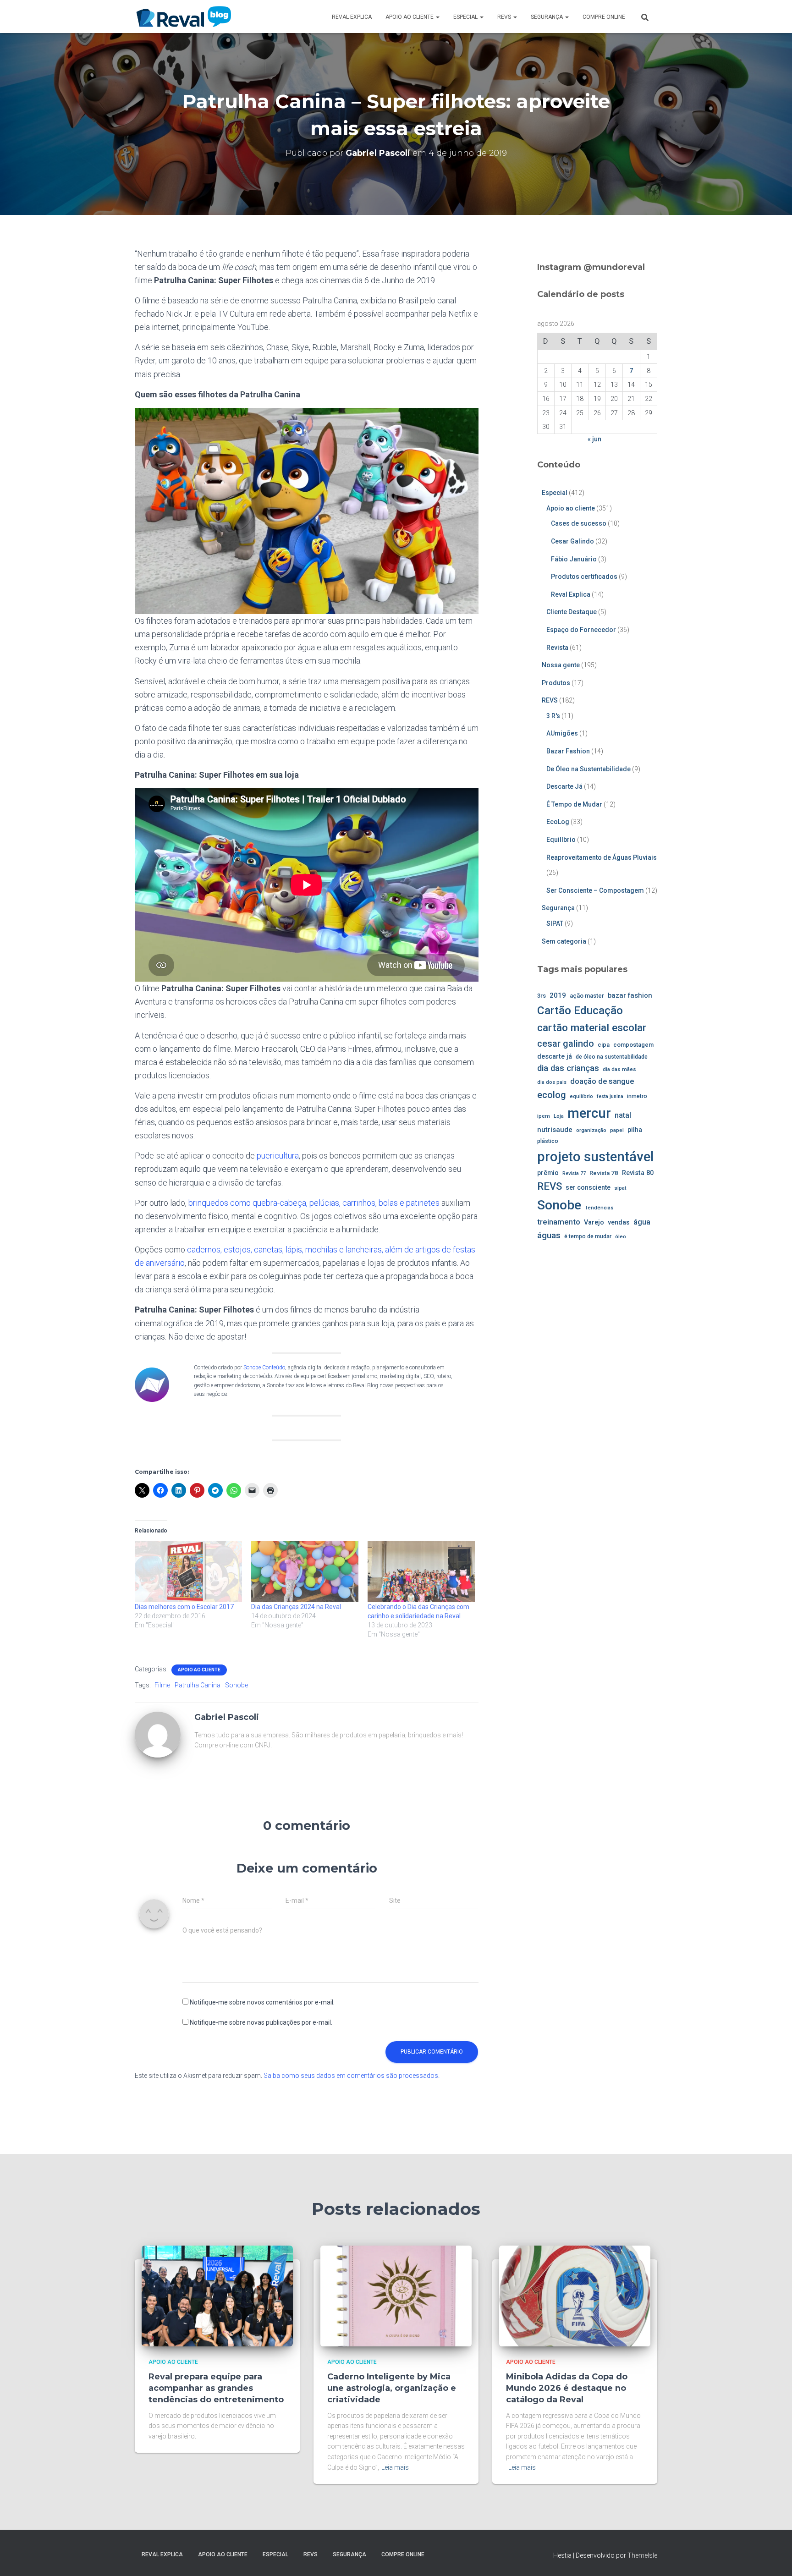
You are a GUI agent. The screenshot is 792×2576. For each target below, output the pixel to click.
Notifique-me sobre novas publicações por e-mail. (261, 2022)
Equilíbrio (561, 840)
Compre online (604, 17)
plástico (548, 1141)
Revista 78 (604, 1173)
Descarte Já (564, 786)
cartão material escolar (592, 1028)
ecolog (552, 1095)
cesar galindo (566, 1044)
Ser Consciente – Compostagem (595, 890)
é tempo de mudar (588, 1236)
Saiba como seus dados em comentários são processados (351, 2076)
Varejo (594, 1222)
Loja (559, 1116)
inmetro (637, 1096)
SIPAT (555, 923)
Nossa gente (561, 665)
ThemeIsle (642, 2555)
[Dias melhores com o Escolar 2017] (188, 1571)
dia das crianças (568, 1068)
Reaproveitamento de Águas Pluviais (602, 857)
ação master (587, 996)
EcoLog (558, 822)
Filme (162, 1685)
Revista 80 (638, 1173)
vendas (619, 1222)
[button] (437, 17)
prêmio (548, 1173)
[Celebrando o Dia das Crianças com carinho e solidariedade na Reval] (421, 1571)
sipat (620, 1188)
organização (591, 1130)
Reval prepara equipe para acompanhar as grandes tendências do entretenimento (216, 2388)
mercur (589, 1113)
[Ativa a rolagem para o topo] (774, 2558)
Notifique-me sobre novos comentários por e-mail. (262, 2002)
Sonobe (236, 1685)
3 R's (553, 716)
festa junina (610, 1096)
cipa (604, 1045)
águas (549, 1235)
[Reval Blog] (184, 16)
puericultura (278, 1156)
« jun (594, 439)
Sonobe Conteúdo (264, 1368)
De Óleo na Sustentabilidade (588, 769)
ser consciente (588, 1187)
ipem (544, 1116)
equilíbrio (581, 1096)
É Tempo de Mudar (574, 804)
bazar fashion (630, 995)
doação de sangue (602, 1081)
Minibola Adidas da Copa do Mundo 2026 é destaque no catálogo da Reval (567, 2388)
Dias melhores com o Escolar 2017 (184, 1607)
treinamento (559, 1222)
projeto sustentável (595, 1157)
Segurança (547, 17)
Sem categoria (564, 941)
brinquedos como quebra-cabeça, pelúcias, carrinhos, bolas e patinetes (314, 1203)
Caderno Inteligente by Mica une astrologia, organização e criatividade (392, 2388)
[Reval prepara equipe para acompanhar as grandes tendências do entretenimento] (217, 2295)
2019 (558, 995)
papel (617, 1130)
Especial (466, 17)
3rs (542, 996)
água (642, 1222)
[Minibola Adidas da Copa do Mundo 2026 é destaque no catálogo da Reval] (575, 2295)
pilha (635, 1130)
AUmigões (562, 733)
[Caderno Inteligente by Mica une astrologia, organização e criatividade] (396, 2295)
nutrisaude (555, 1130)
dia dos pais (552, 1082)
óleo (621, 1236)
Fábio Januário (574, 559)
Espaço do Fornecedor (581, 630)
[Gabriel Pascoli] (158, 1734)
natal (623, 1115)
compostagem (633, 1045)
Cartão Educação (580, 1010)
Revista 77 (574, 1173)
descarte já (555, 1057)
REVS (505, 17)
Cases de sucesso (579, 523)
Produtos (556, 683)
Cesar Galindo (572, 541)
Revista (557, 648)
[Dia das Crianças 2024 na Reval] (305, 1571)
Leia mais (395, 2467)
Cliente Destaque (572, 612)
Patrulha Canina (198, 1685)
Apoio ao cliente (410, 17)
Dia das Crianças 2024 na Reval (296, 1607)
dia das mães (619, 1069)
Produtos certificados (584, 577)
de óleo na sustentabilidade (612, 1057)
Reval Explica (352, 17)
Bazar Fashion (568, 751)
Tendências (599, 1208)
